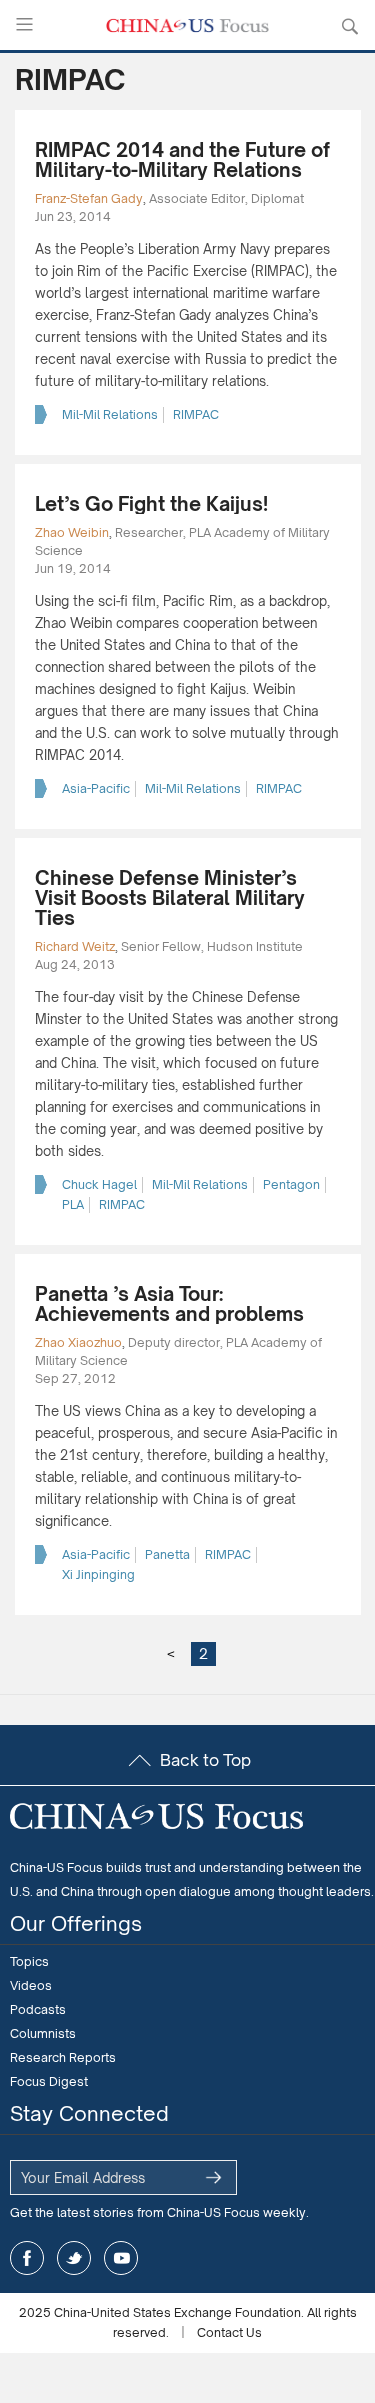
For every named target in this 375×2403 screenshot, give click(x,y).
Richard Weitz (75, 946)
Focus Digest (49, 2081)
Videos (31, 1985)
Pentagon (291, 1184)
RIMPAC (196, 414)
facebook (27, 2258)
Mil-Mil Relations (110, 414)
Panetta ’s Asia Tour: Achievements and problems (169, 1304)
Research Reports (63, 2057)
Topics (29, 1961)
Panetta (167, 1554)
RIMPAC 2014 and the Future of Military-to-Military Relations (182, 160)
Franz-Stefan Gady (89, 198)
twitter (74, 2258)
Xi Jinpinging (98, 1574)
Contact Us (229, 2332)
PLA (73, 1204)
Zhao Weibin (72, 532)
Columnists (43, 2033)
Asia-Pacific (96, 788)
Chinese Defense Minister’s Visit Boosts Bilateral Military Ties (170, 898)
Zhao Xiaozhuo (78, 1342)
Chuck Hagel (99, 1184)
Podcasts (38, 2009)
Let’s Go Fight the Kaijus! (151, 504)
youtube (121, 2258)
